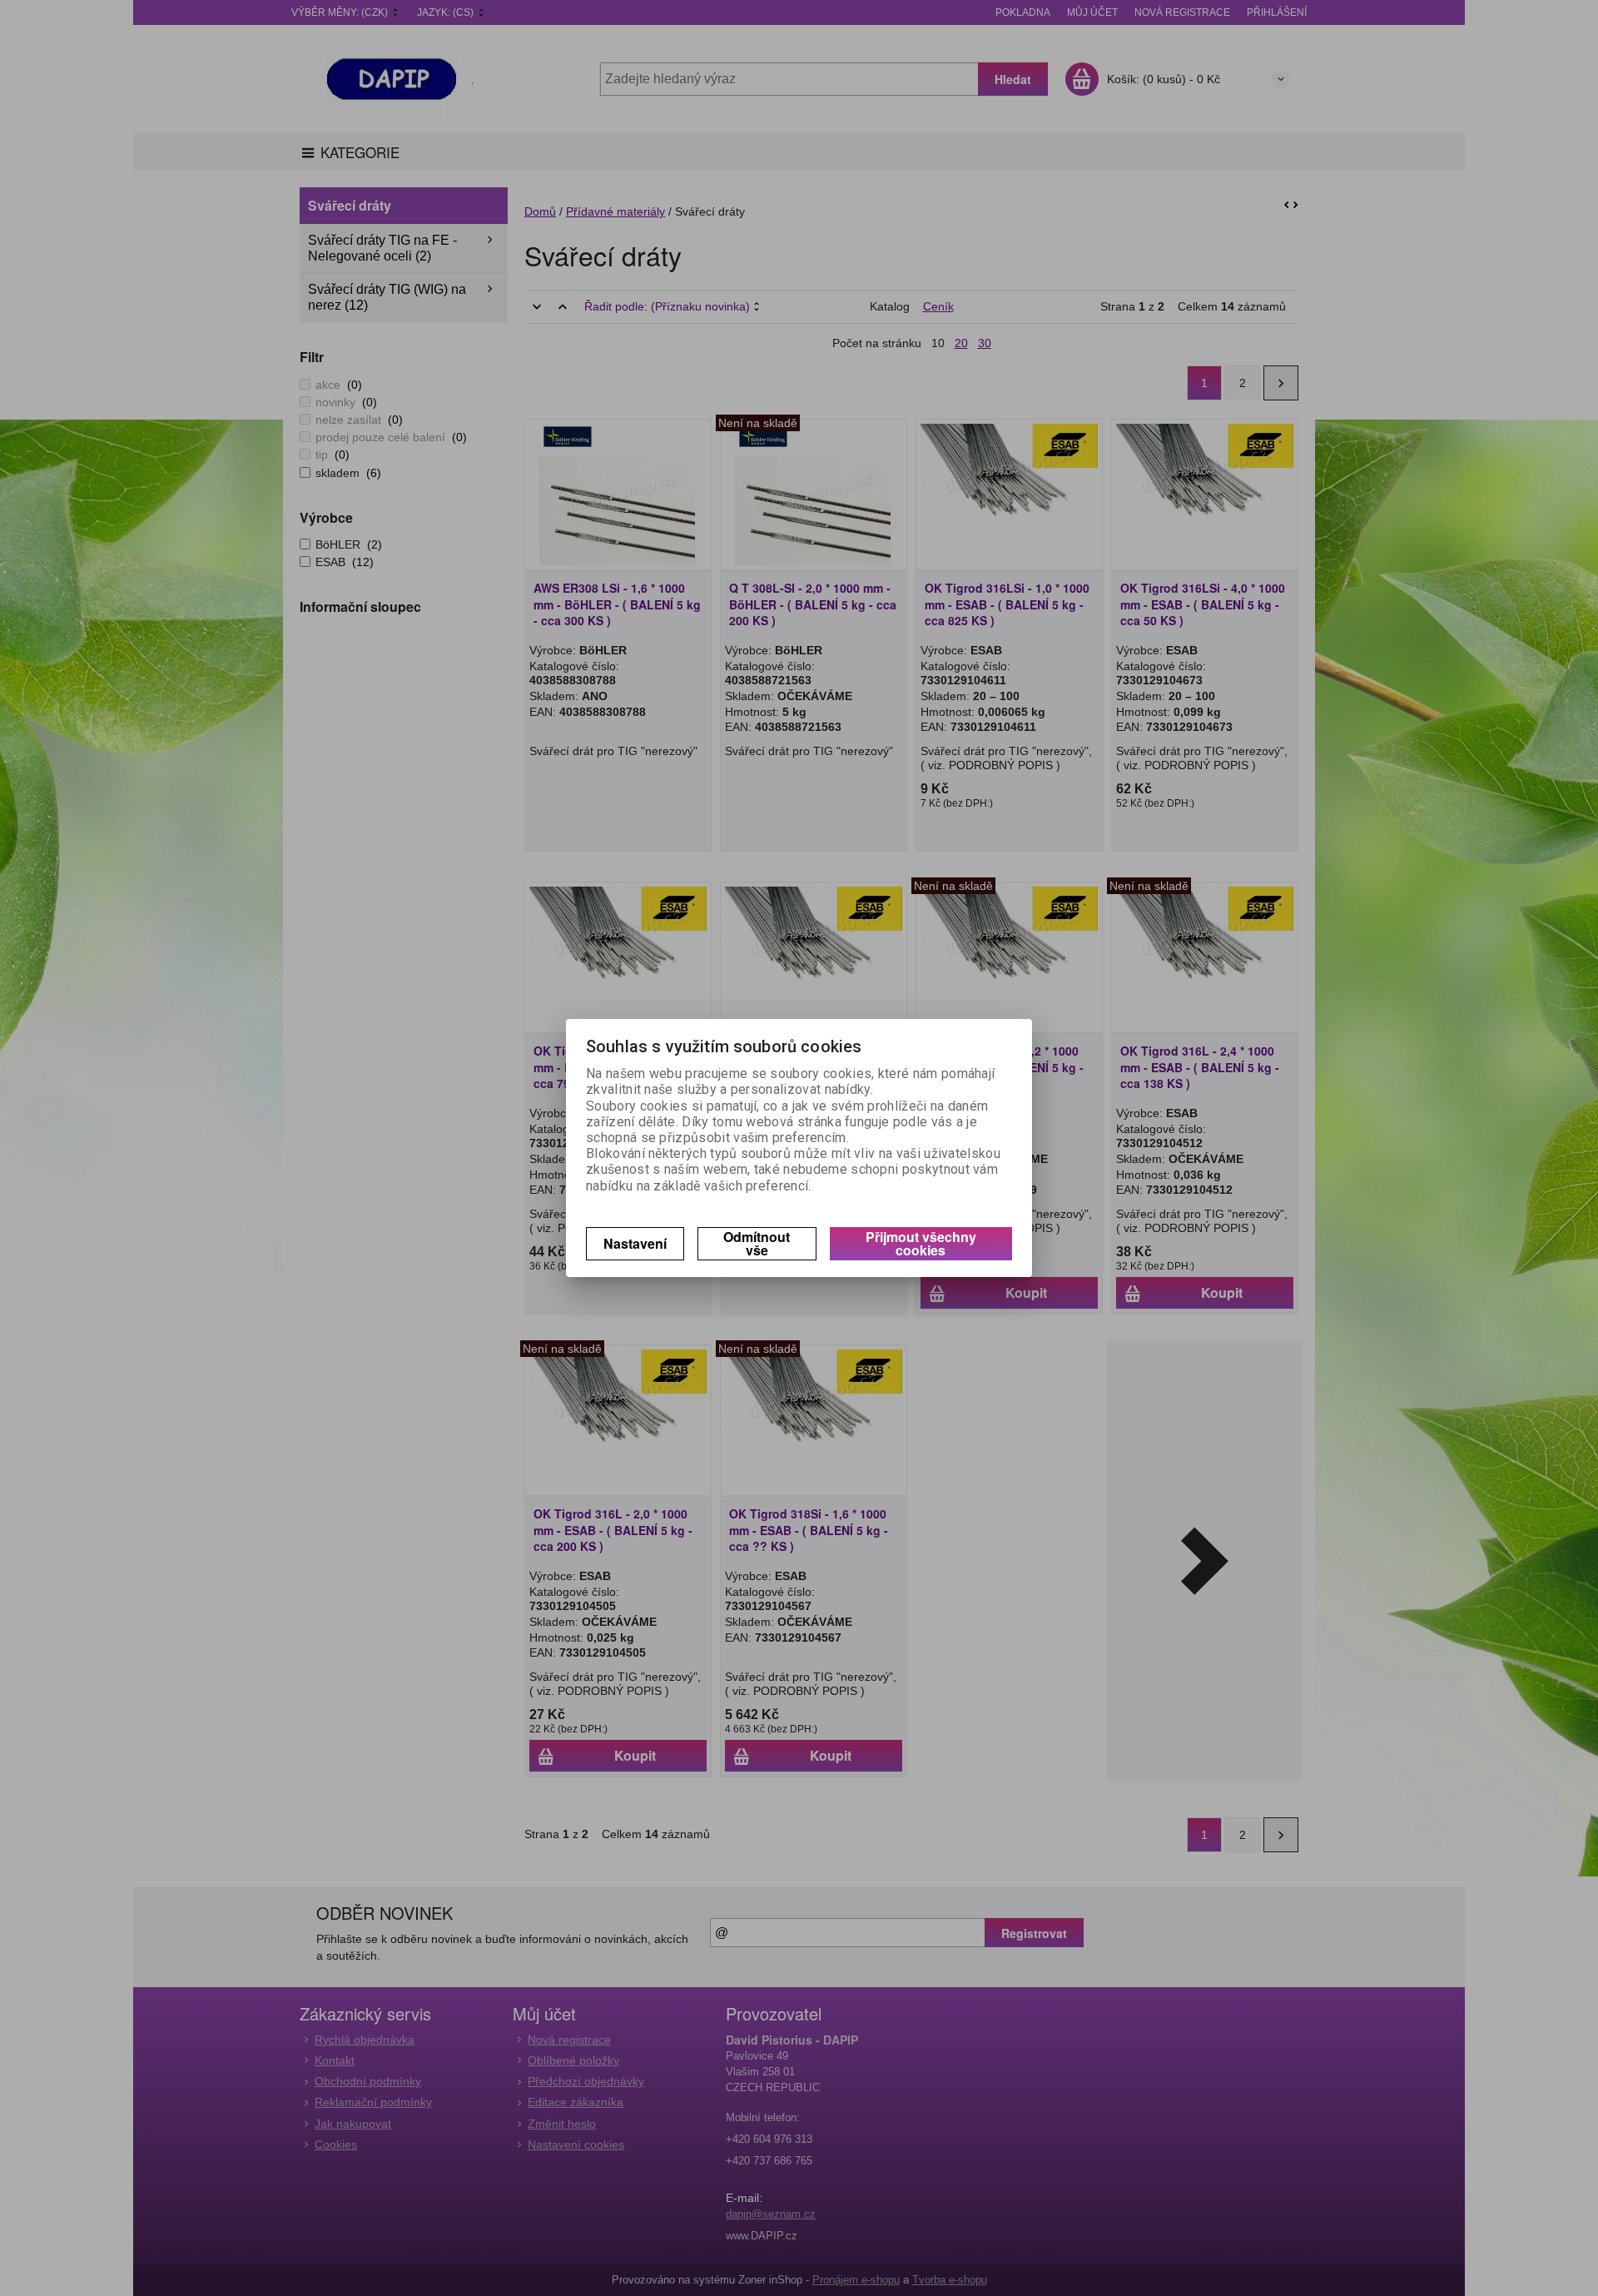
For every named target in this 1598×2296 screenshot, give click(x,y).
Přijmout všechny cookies (921, 1243)
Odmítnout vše (757, 1243)
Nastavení (635, 1243)
